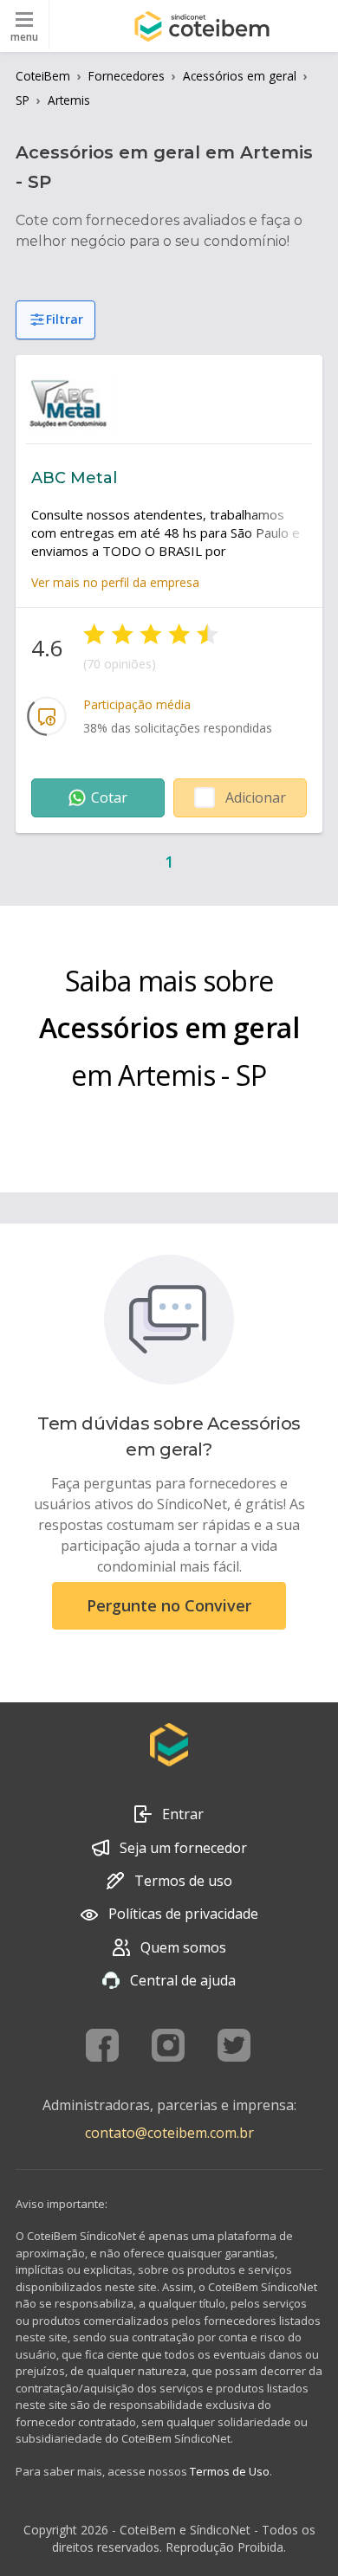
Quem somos (183, 1947)
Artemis (69, 100)
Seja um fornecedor (183, 1848)
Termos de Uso (230, 2471)
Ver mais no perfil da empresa (115, 582)
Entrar (183, 1814)
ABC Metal (74, 478)
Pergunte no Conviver (169, 1605)
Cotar (109, 797)
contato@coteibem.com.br (169, 2133)
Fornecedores (127, 76)
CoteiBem (43, 76)
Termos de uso (183, 1881)
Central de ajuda (183, 1980)
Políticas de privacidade (183, 1914)
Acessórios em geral (240, 76)
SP (23, 100)
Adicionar (256, 797)
